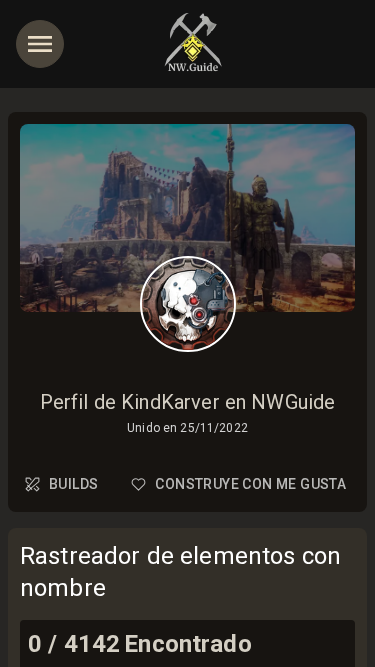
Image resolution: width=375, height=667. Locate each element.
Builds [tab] (73, 484)
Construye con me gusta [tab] (250, 484)
